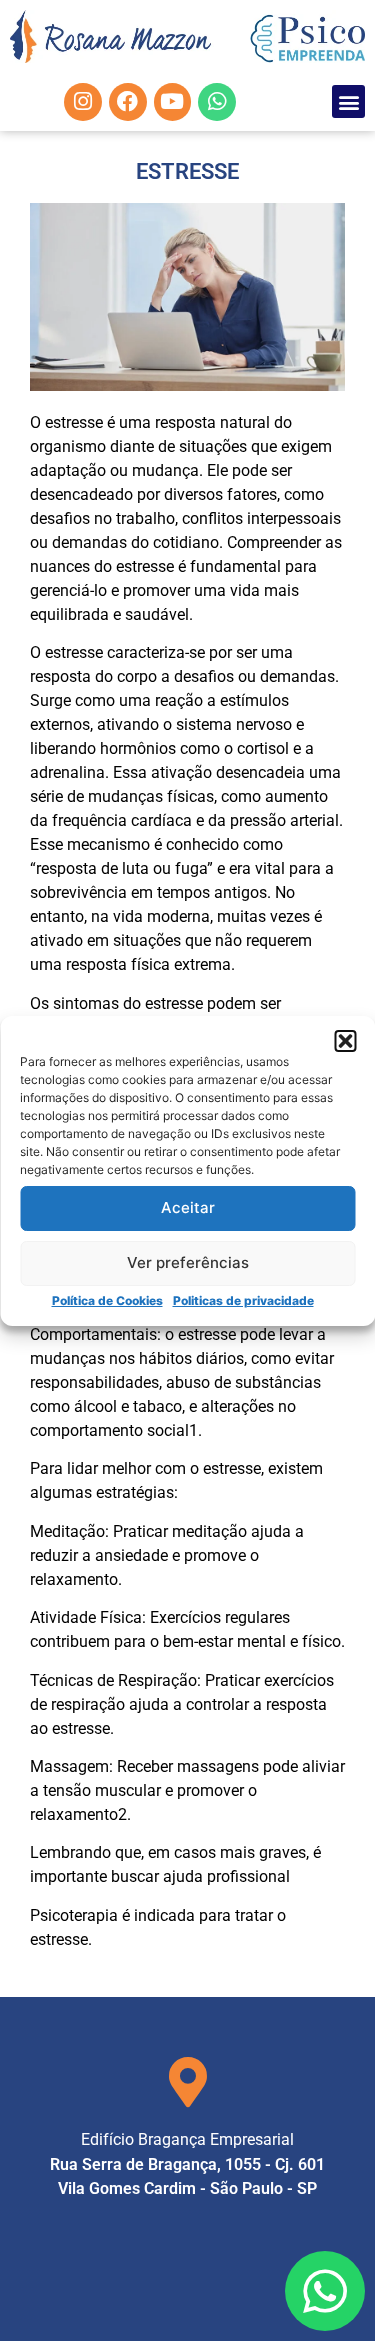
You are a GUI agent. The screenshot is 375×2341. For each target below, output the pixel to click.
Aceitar (188, 1207)
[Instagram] (83, 102)
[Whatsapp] (217, 102)
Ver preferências (188, 1262)
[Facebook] (128, 102)
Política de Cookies (107, 1300)
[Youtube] (173, 102)
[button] (345, 1041)
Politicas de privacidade (243, 1300)
